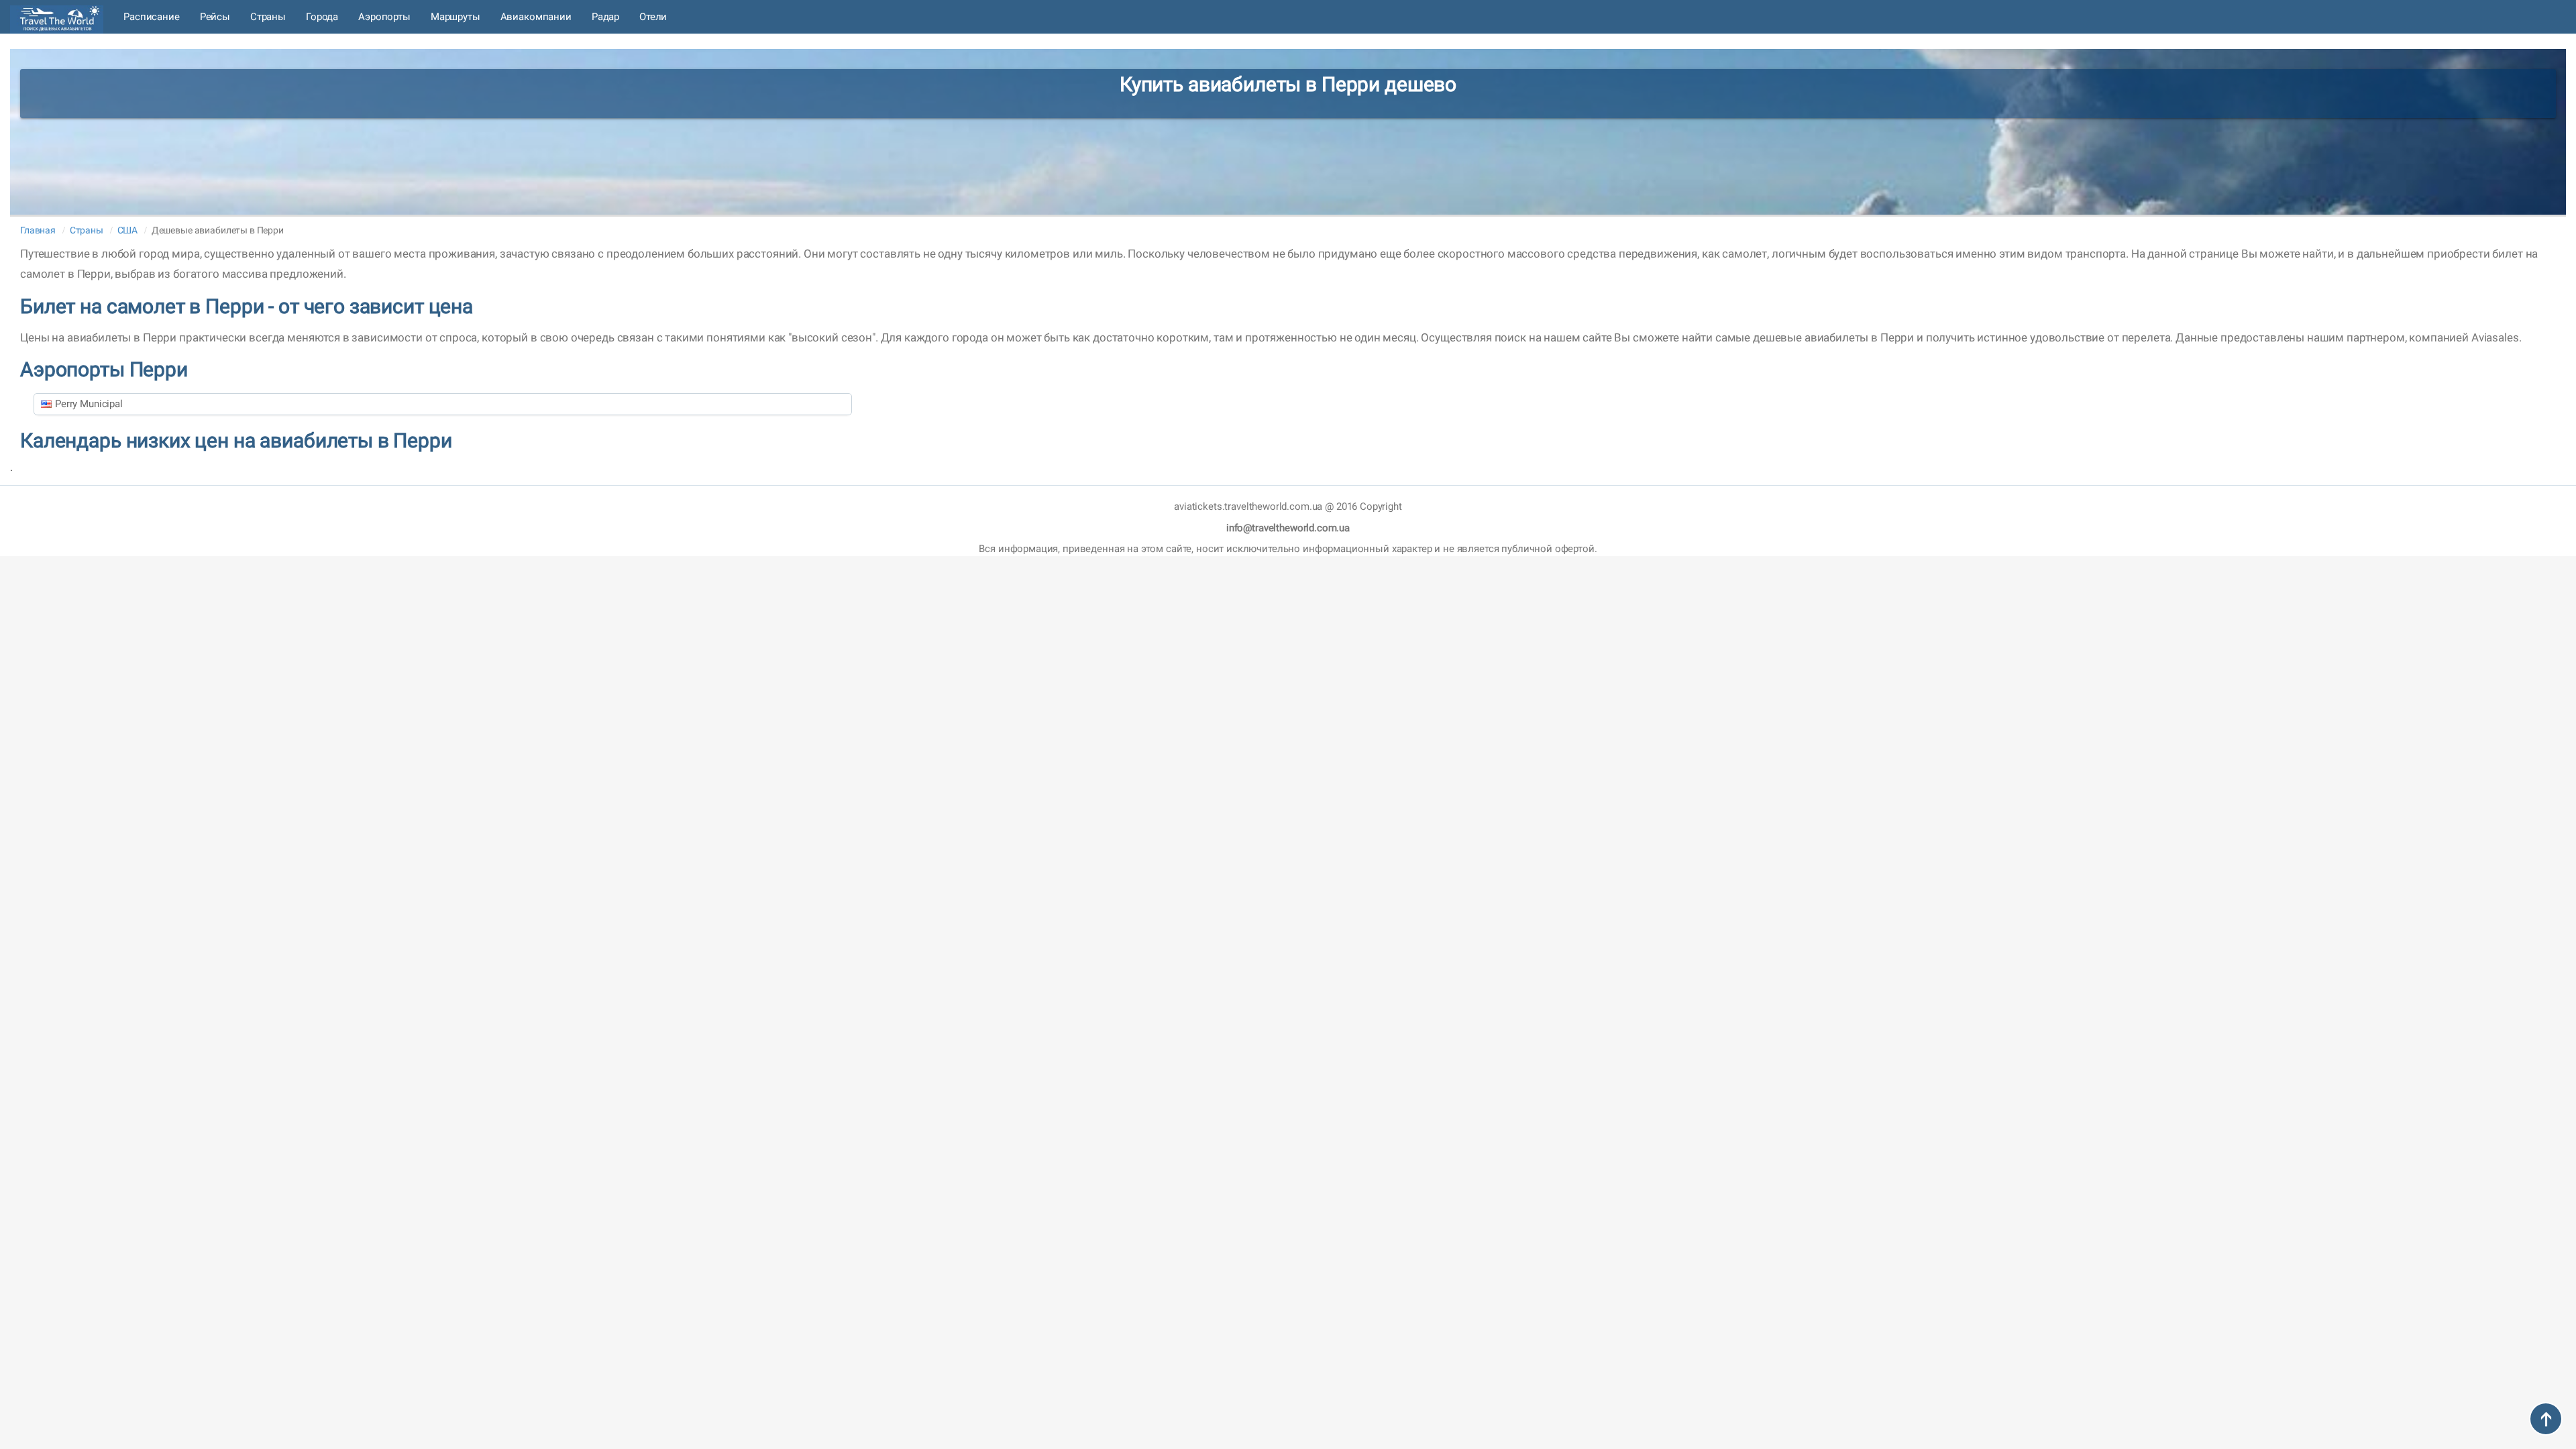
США (128, 230)
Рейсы (215, 17)
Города (322, 17)
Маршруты (455, 17)
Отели (653, 17)
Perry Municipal (89, 404)
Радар (605, 17)
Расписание (152, 17)
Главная (38, 230)
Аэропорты (384, 17)
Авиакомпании (536, 17)
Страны (268, 17)
